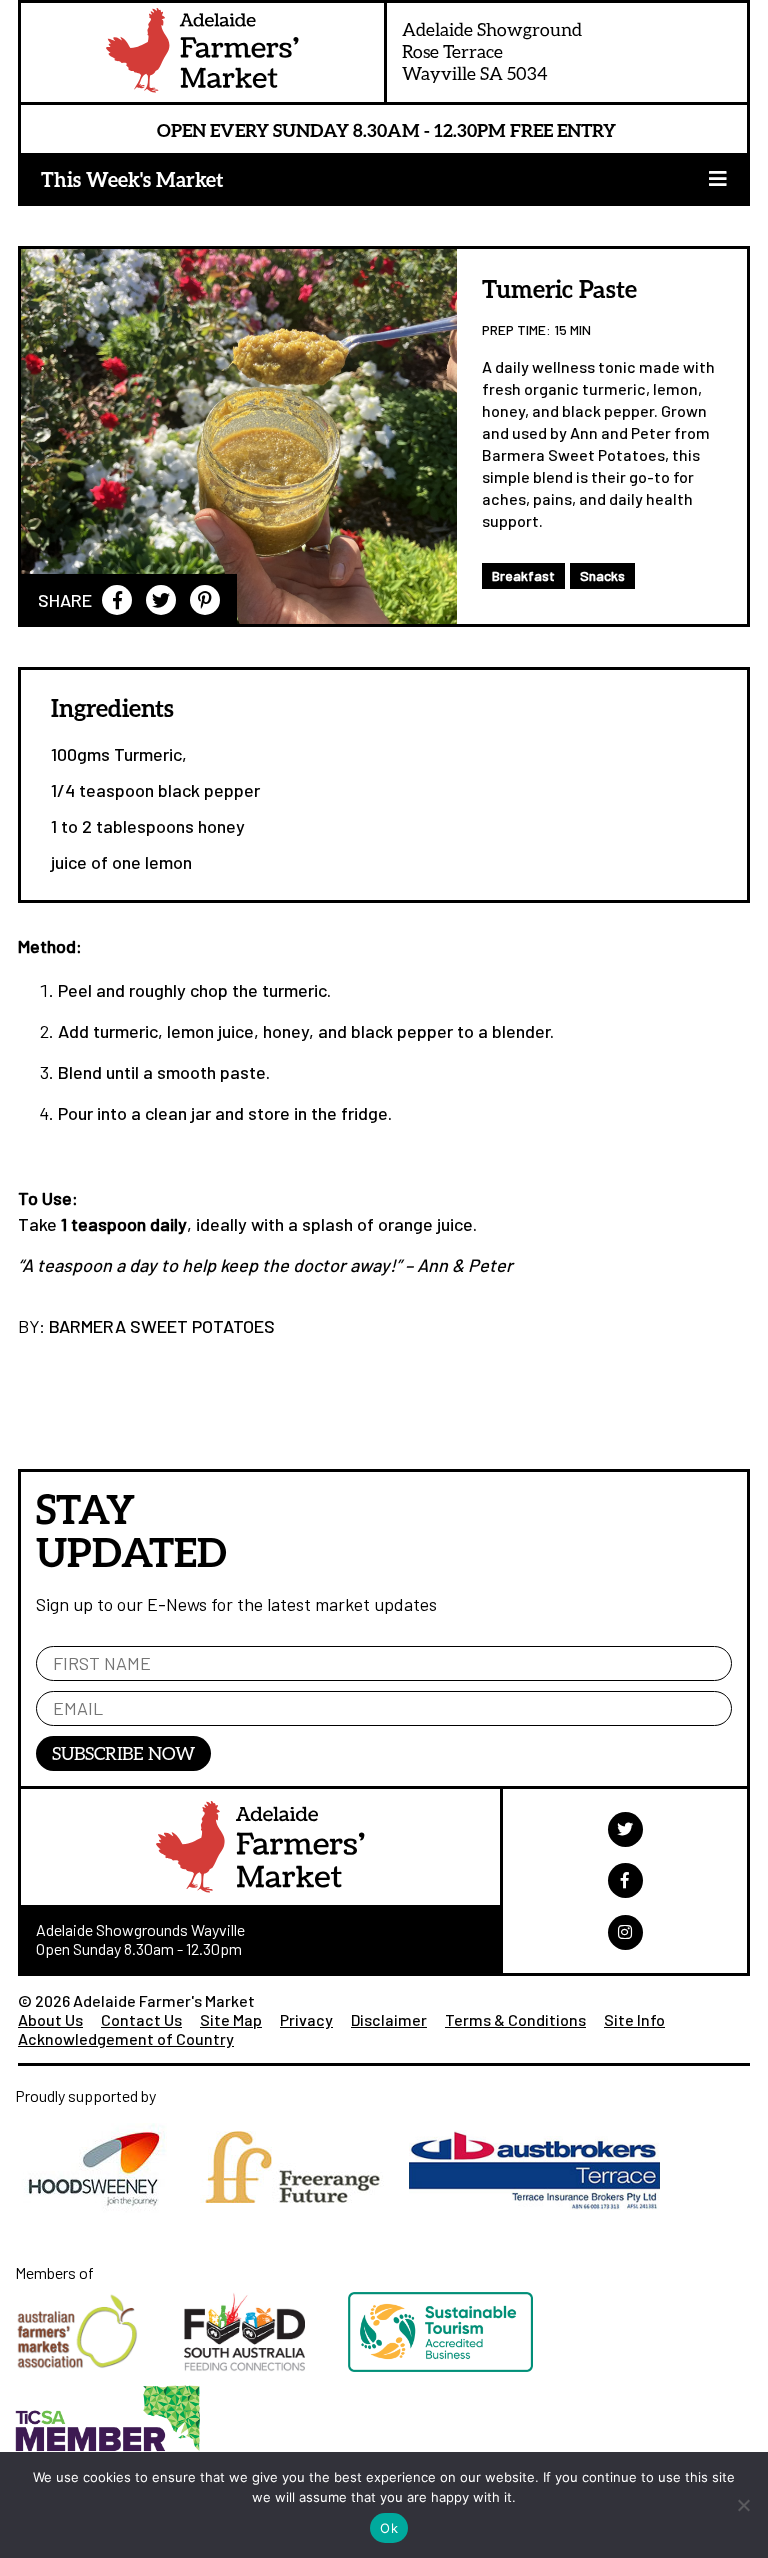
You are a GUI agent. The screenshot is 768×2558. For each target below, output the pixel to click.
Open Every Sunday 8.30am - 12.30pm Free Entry (386, 130)
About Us (50, 2019)
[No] (743, 2505)
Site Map (231, 2019)
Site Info (634, 2019)
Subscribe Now (123, 1753)
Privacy (306, 2019)
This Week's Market (132, 179)
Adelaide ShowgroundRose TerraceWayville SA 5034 (492, 51)
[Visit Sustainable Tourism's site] (460, 2375)
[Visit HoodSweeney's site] (103, 2218)
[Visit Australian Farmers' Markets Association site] (99, 2375)
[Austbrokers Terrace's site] (541, 2218)
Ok (389, 2528)
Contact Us (141, 2019)
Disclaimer (389, 2019)
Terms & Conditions (515, 2019)
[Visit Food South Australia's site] (266, 2375)
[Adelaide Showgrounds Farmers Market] (202, 55)
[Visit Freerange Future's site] (300, 2218)
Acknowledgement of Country (126, 2038)
